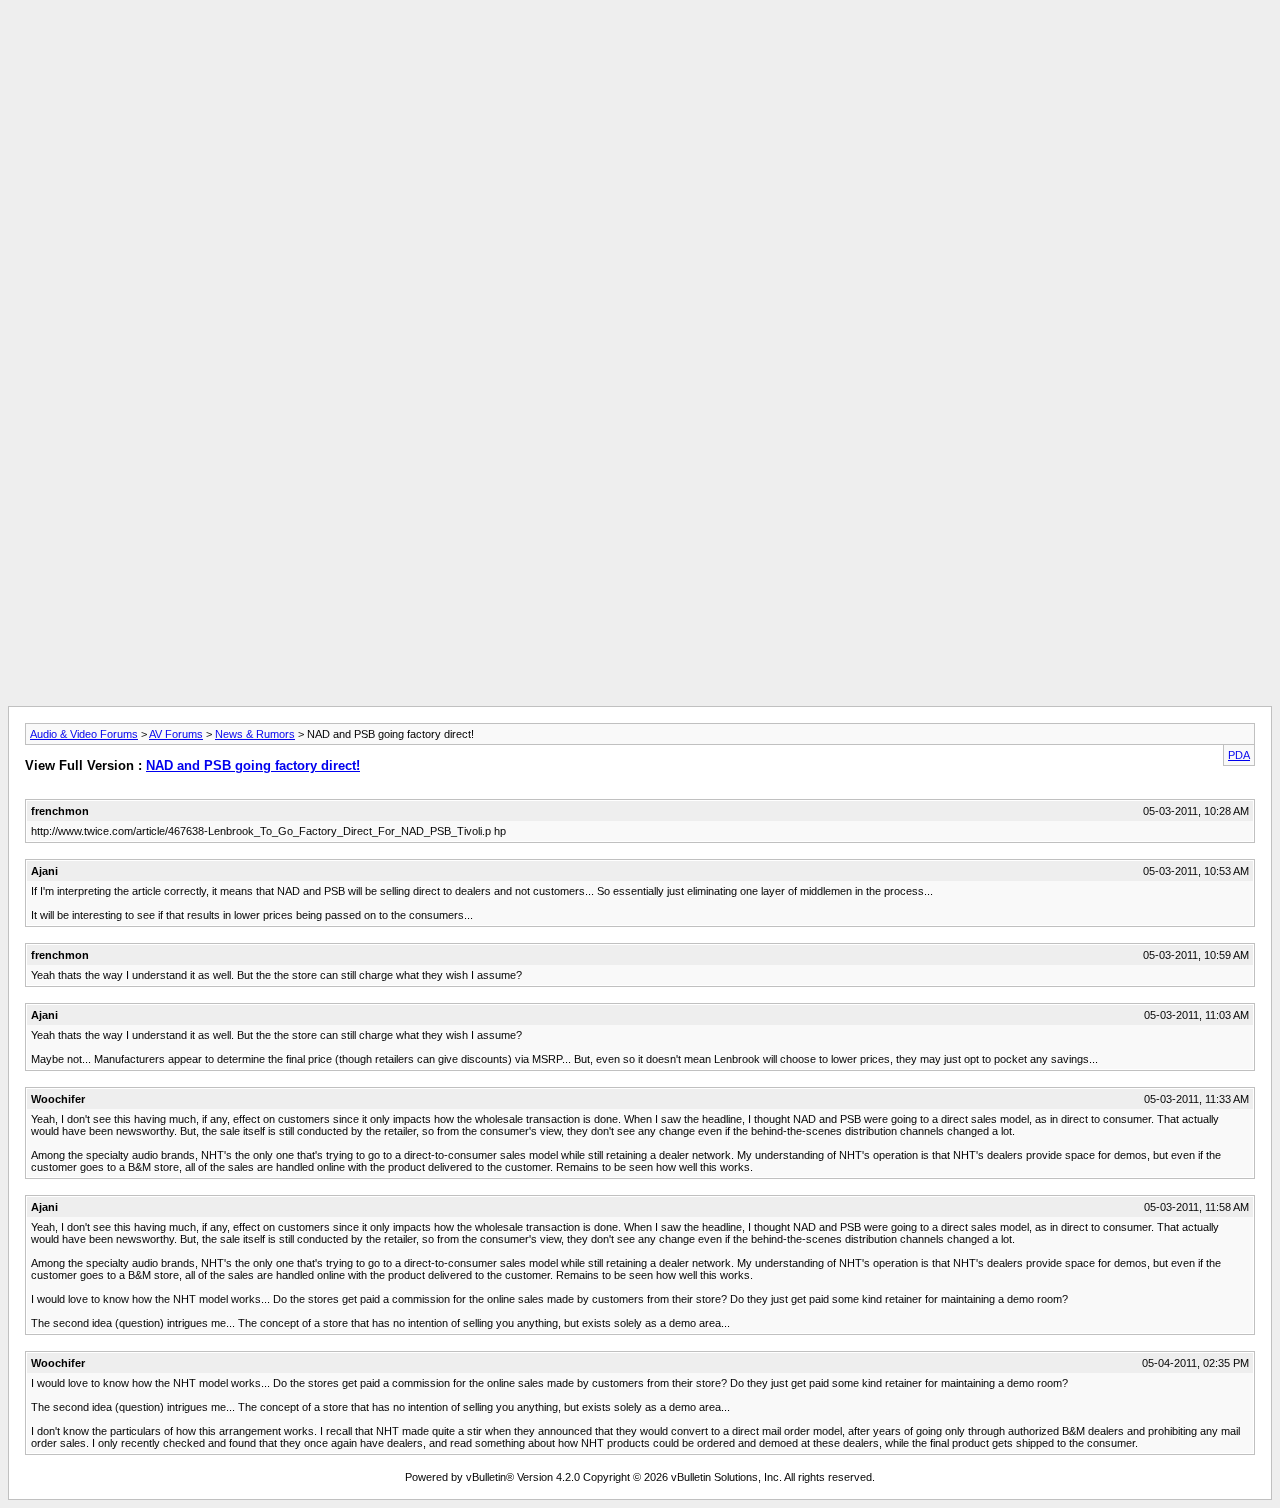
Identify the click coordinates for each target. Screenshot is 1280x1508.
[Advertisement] (640, 53)
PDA (1239, 755)
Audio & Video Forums (84, 734)
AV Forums (176, 734)
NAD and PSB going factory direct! (253, 765)
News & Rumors (255, 734)
